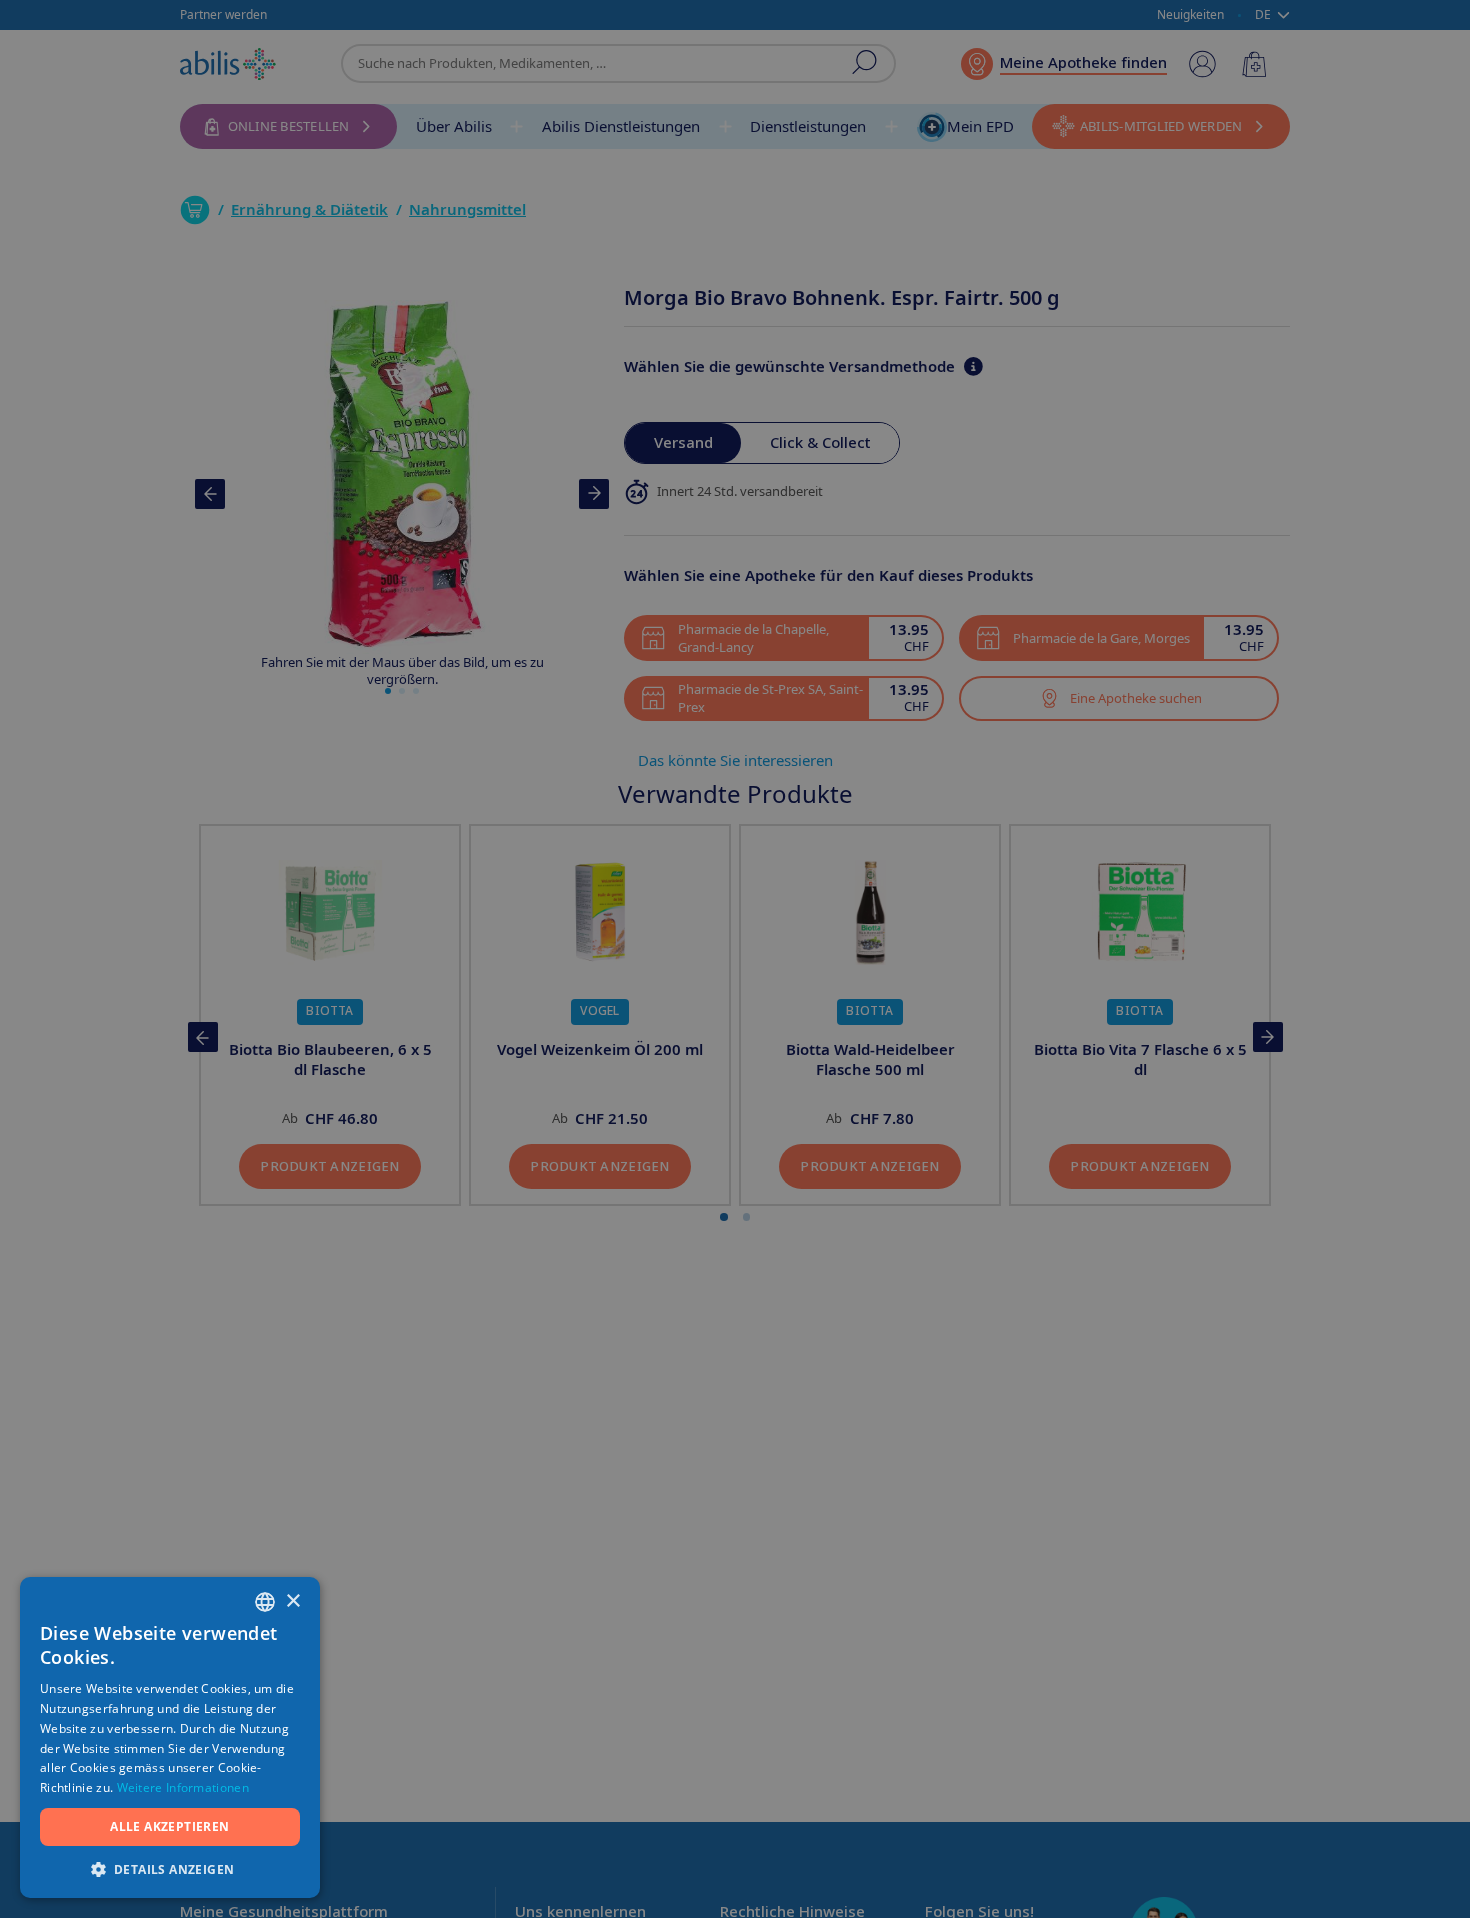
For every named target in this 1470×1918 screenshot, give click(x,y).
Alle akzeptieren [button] (169, 1826)
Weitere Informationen (183, 1787)
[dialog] (735, 959)
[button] (170, 1868)
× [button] (292, 1601)
